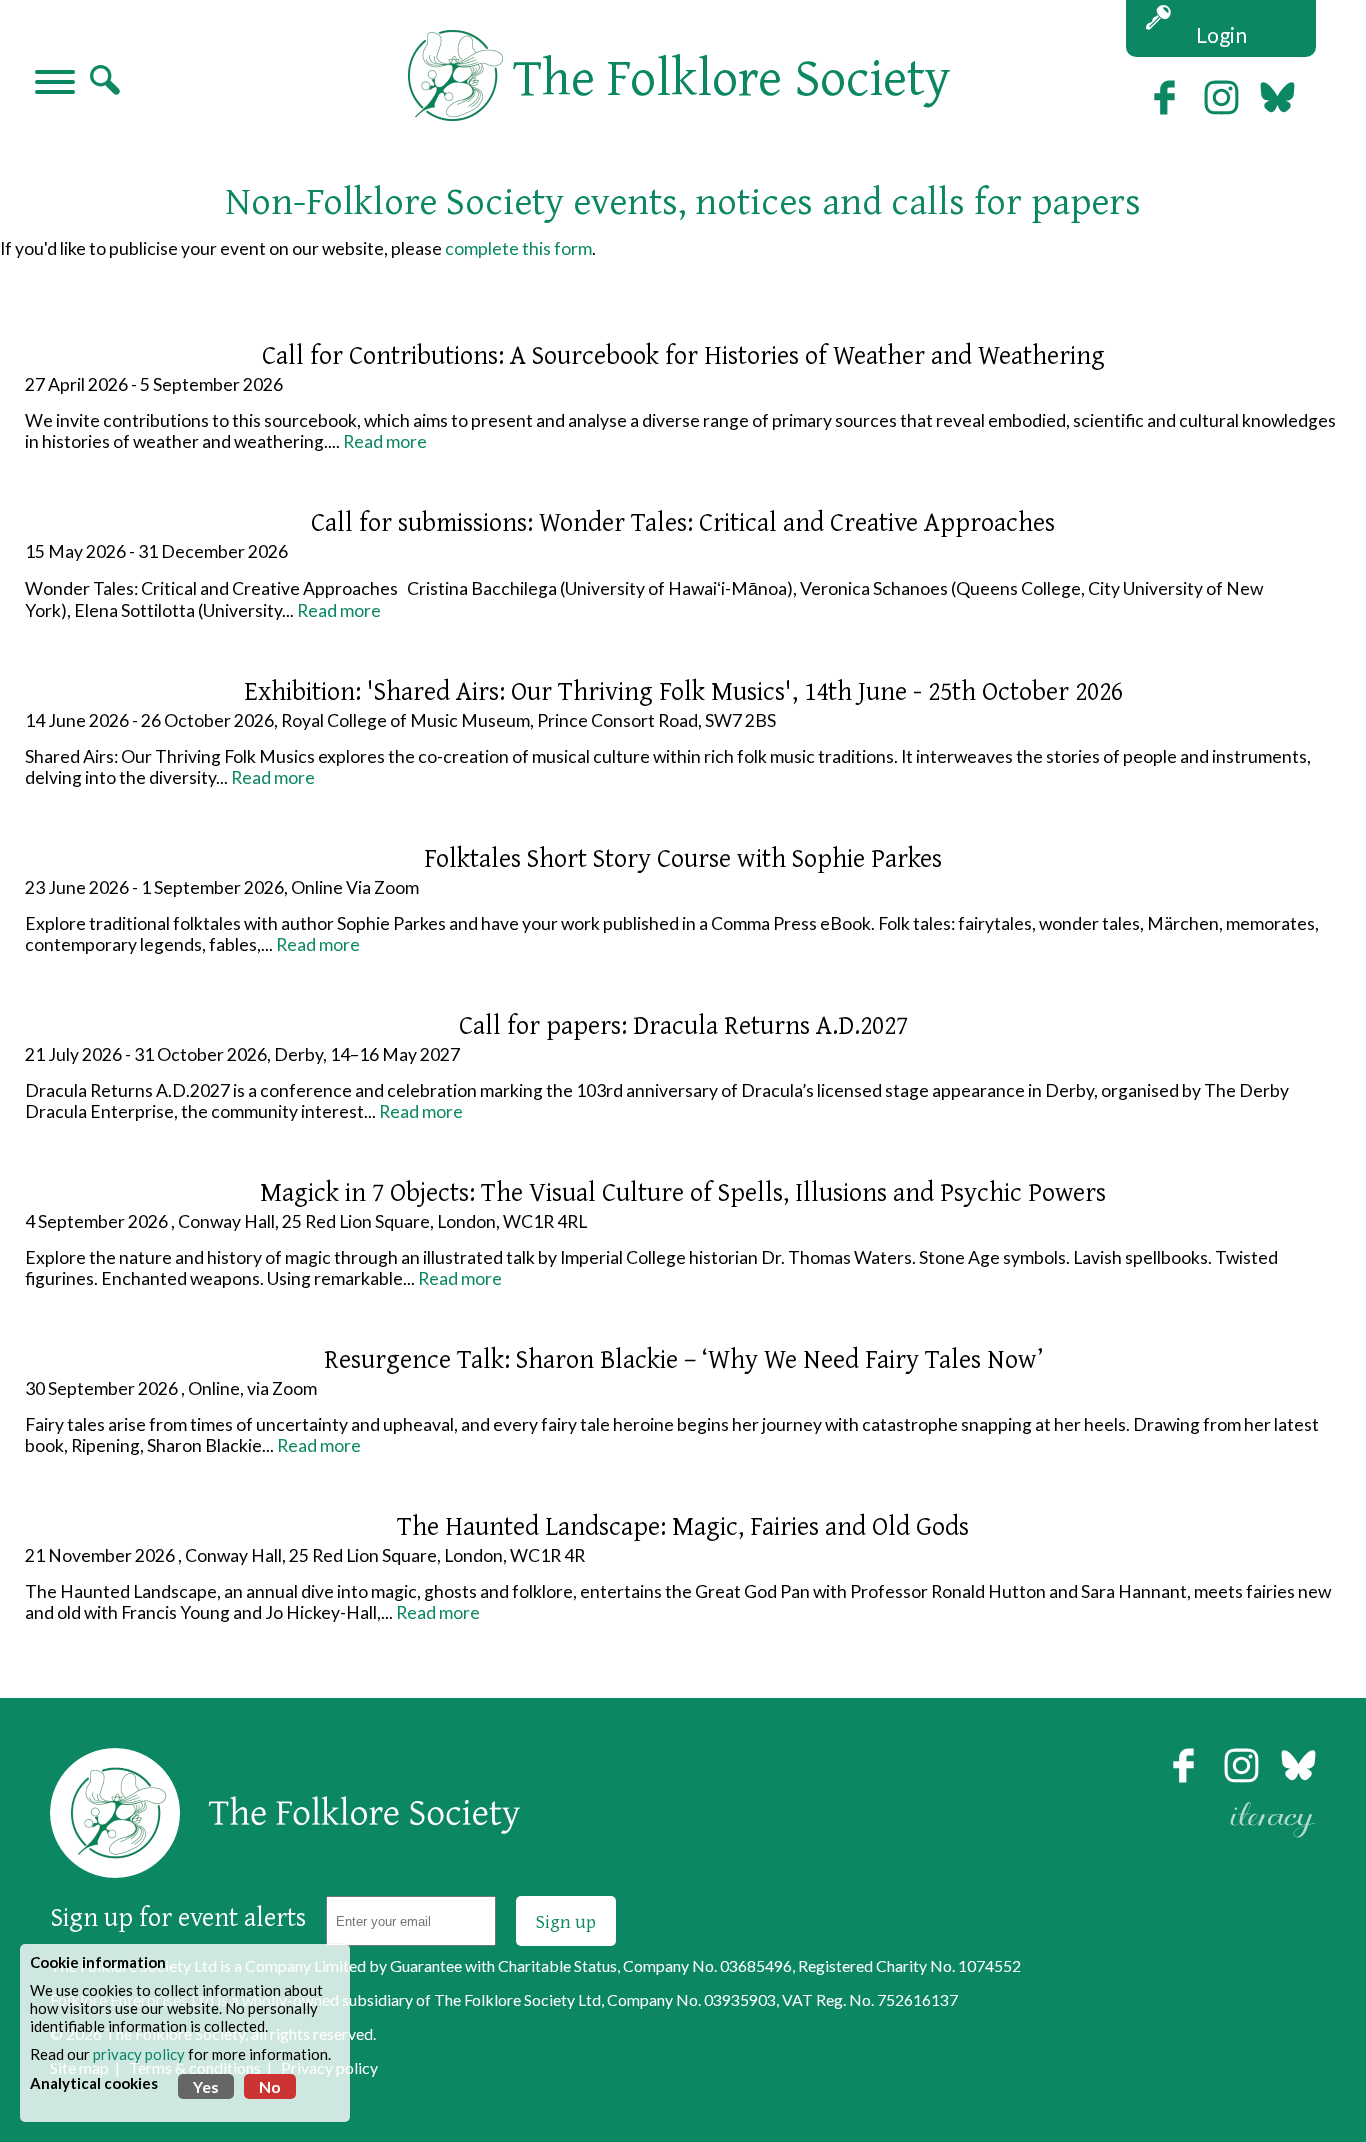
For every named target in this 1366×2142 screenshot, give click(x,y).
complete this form (518, 248)
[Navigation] (55, 84)
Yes (206, 2086)
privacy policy (139, 2054)
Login (1221, 34)
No (270, 2086)
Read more (385, 441)
